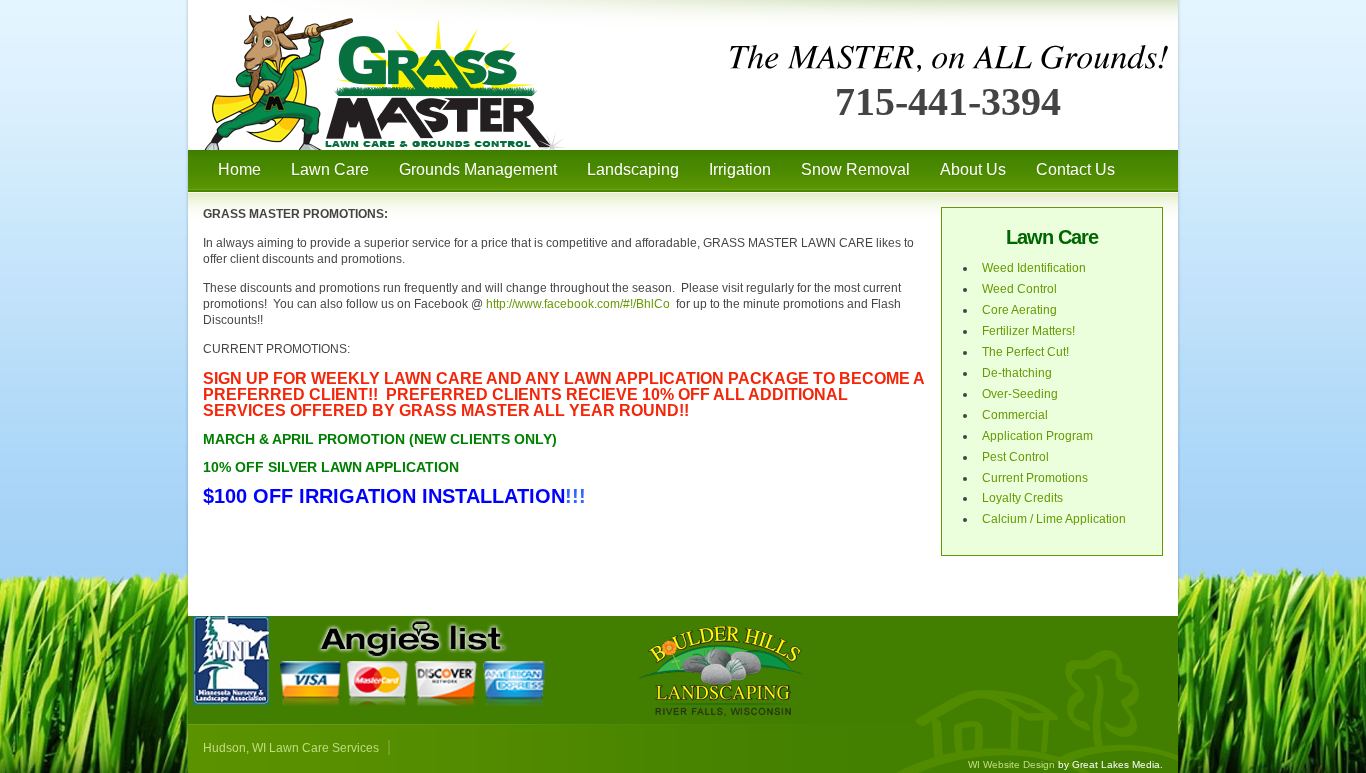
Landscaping (633, 169)
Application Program (1037, 436)
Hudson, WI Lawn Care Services (291, 748)
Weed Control (1019, 289)
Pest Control (1015, 457)
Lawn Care (330, 169)
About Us (973, 169)
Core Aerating (1019, 310)
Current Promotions (1035, 478)
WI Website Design (1011, 764)
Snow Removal (855, 169)
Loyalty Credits (1022, 498)
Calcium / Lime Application (1054, 519)
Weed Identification (1034, 268)
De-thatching (1017, 373)
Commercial (1015, 415)
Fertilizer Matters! (1028, 331)
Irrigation (740, 169)
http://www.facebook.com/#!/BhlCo (578, 304)
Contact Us (1075, 169)
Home (239, 169)
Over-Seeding (1020, 394)
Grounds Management (478, 169)
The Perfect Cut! (1025, 352)
